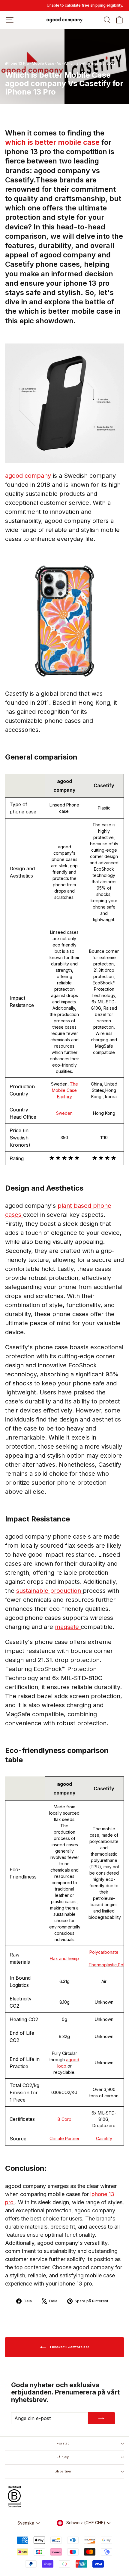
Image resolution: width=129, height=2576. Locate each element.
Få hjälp (63, 2457)
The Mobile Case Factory (65, 1090)
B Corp (64, 2119)
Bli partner (63, 2471)
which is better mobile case (53, 142)
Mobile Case (43, 63)
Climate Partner (64, 2138)
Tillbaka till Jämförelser (69, 2347)
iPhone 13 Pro (17, 63)
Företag (63, 2443)
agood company (29, 476)
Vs (59, 63)
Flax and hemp (64, 1958)
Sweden (64, 1113)
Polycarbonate (104, 1952)
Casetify (104, 2138)
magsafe (68, 1627)
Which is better (77, 63)
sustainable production (49, 1591)
